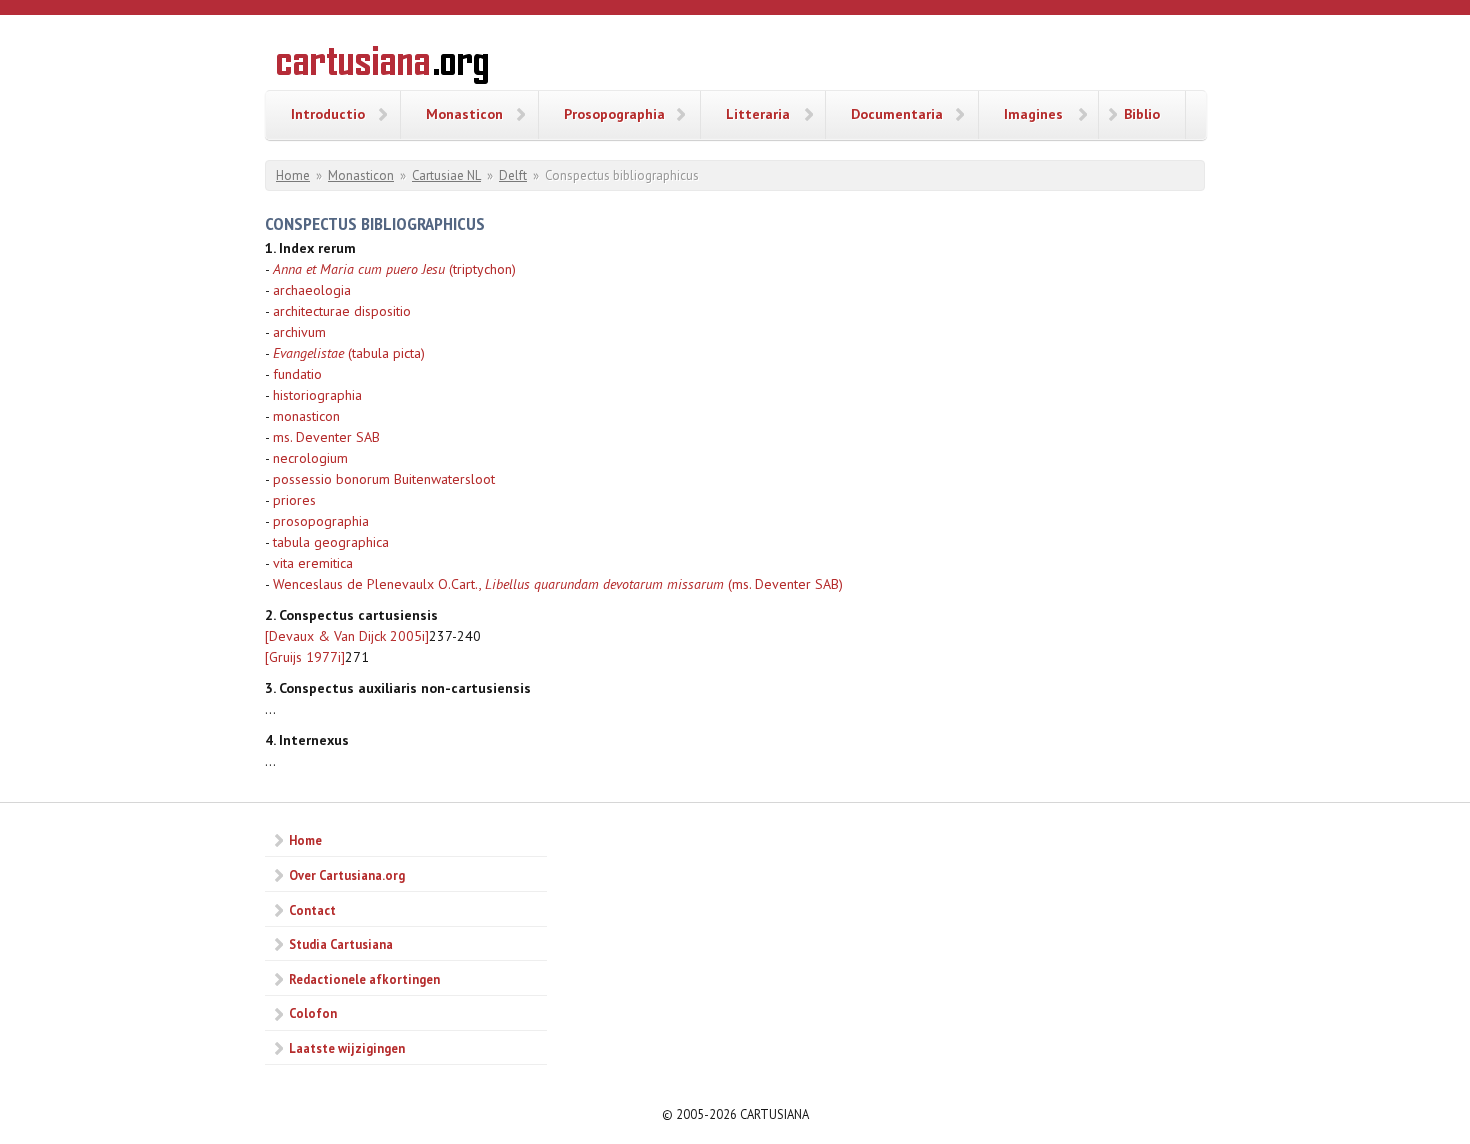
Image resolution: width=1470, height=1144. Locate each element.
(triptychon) (394, 269)
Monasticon (464, 114)
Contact (312, 910)
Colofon (313, 1013)
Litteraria (758, 114)
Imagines (1033, 114)
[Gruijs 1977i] (305, 657)
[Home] (382, 68)
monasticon (306, 416)
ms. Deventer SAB (326, 437)
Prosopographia (614, 114)
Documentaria (897, 114)
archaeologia (312, 290)
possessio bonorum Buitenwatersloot (384, 479)
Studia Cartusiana (341, 944)
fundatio (297, 374)
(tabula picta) (349, 353)
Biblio (1142, 114)
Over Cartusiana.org (347, 875)
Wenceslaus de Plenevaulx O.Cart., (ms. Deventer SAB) (558, 584)
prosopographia (321, 521)
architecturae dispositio (342, 311)
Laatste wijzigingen (347, 1048)
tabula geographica (331, 542)
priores (294, 500)
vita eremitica (313, 563)
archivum (299, 332)
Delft (513, 175)
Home (293, 175)
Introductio (328, 114)
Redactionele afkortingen (364, 979)
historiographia (317, 395)
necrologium (310, 458)
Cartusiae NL (446, 175)
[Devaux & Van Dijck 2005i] (347, 636)
